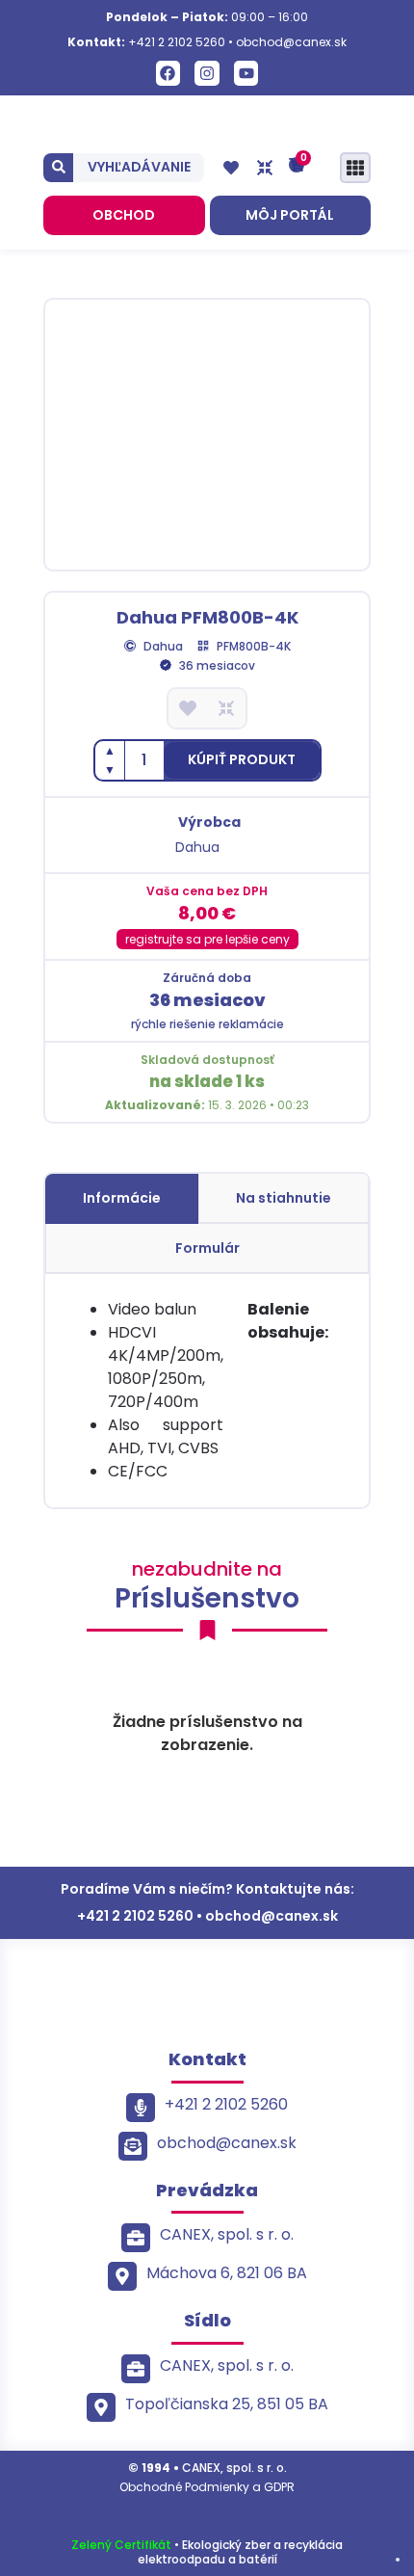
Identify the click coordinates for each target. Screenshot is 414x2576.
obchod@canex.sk (291, 42)
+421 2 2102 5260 (177, 42)
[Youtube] (246, 73)
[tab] (122, 1199)
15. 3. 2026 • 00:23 (207, 1105)
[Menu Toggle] (355, 168)
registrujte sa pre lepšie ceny (207, 939)
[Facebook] (168, 73)
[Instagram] (207, 73)
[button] (242, 760)
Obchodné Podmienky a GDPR (207, 2487)
